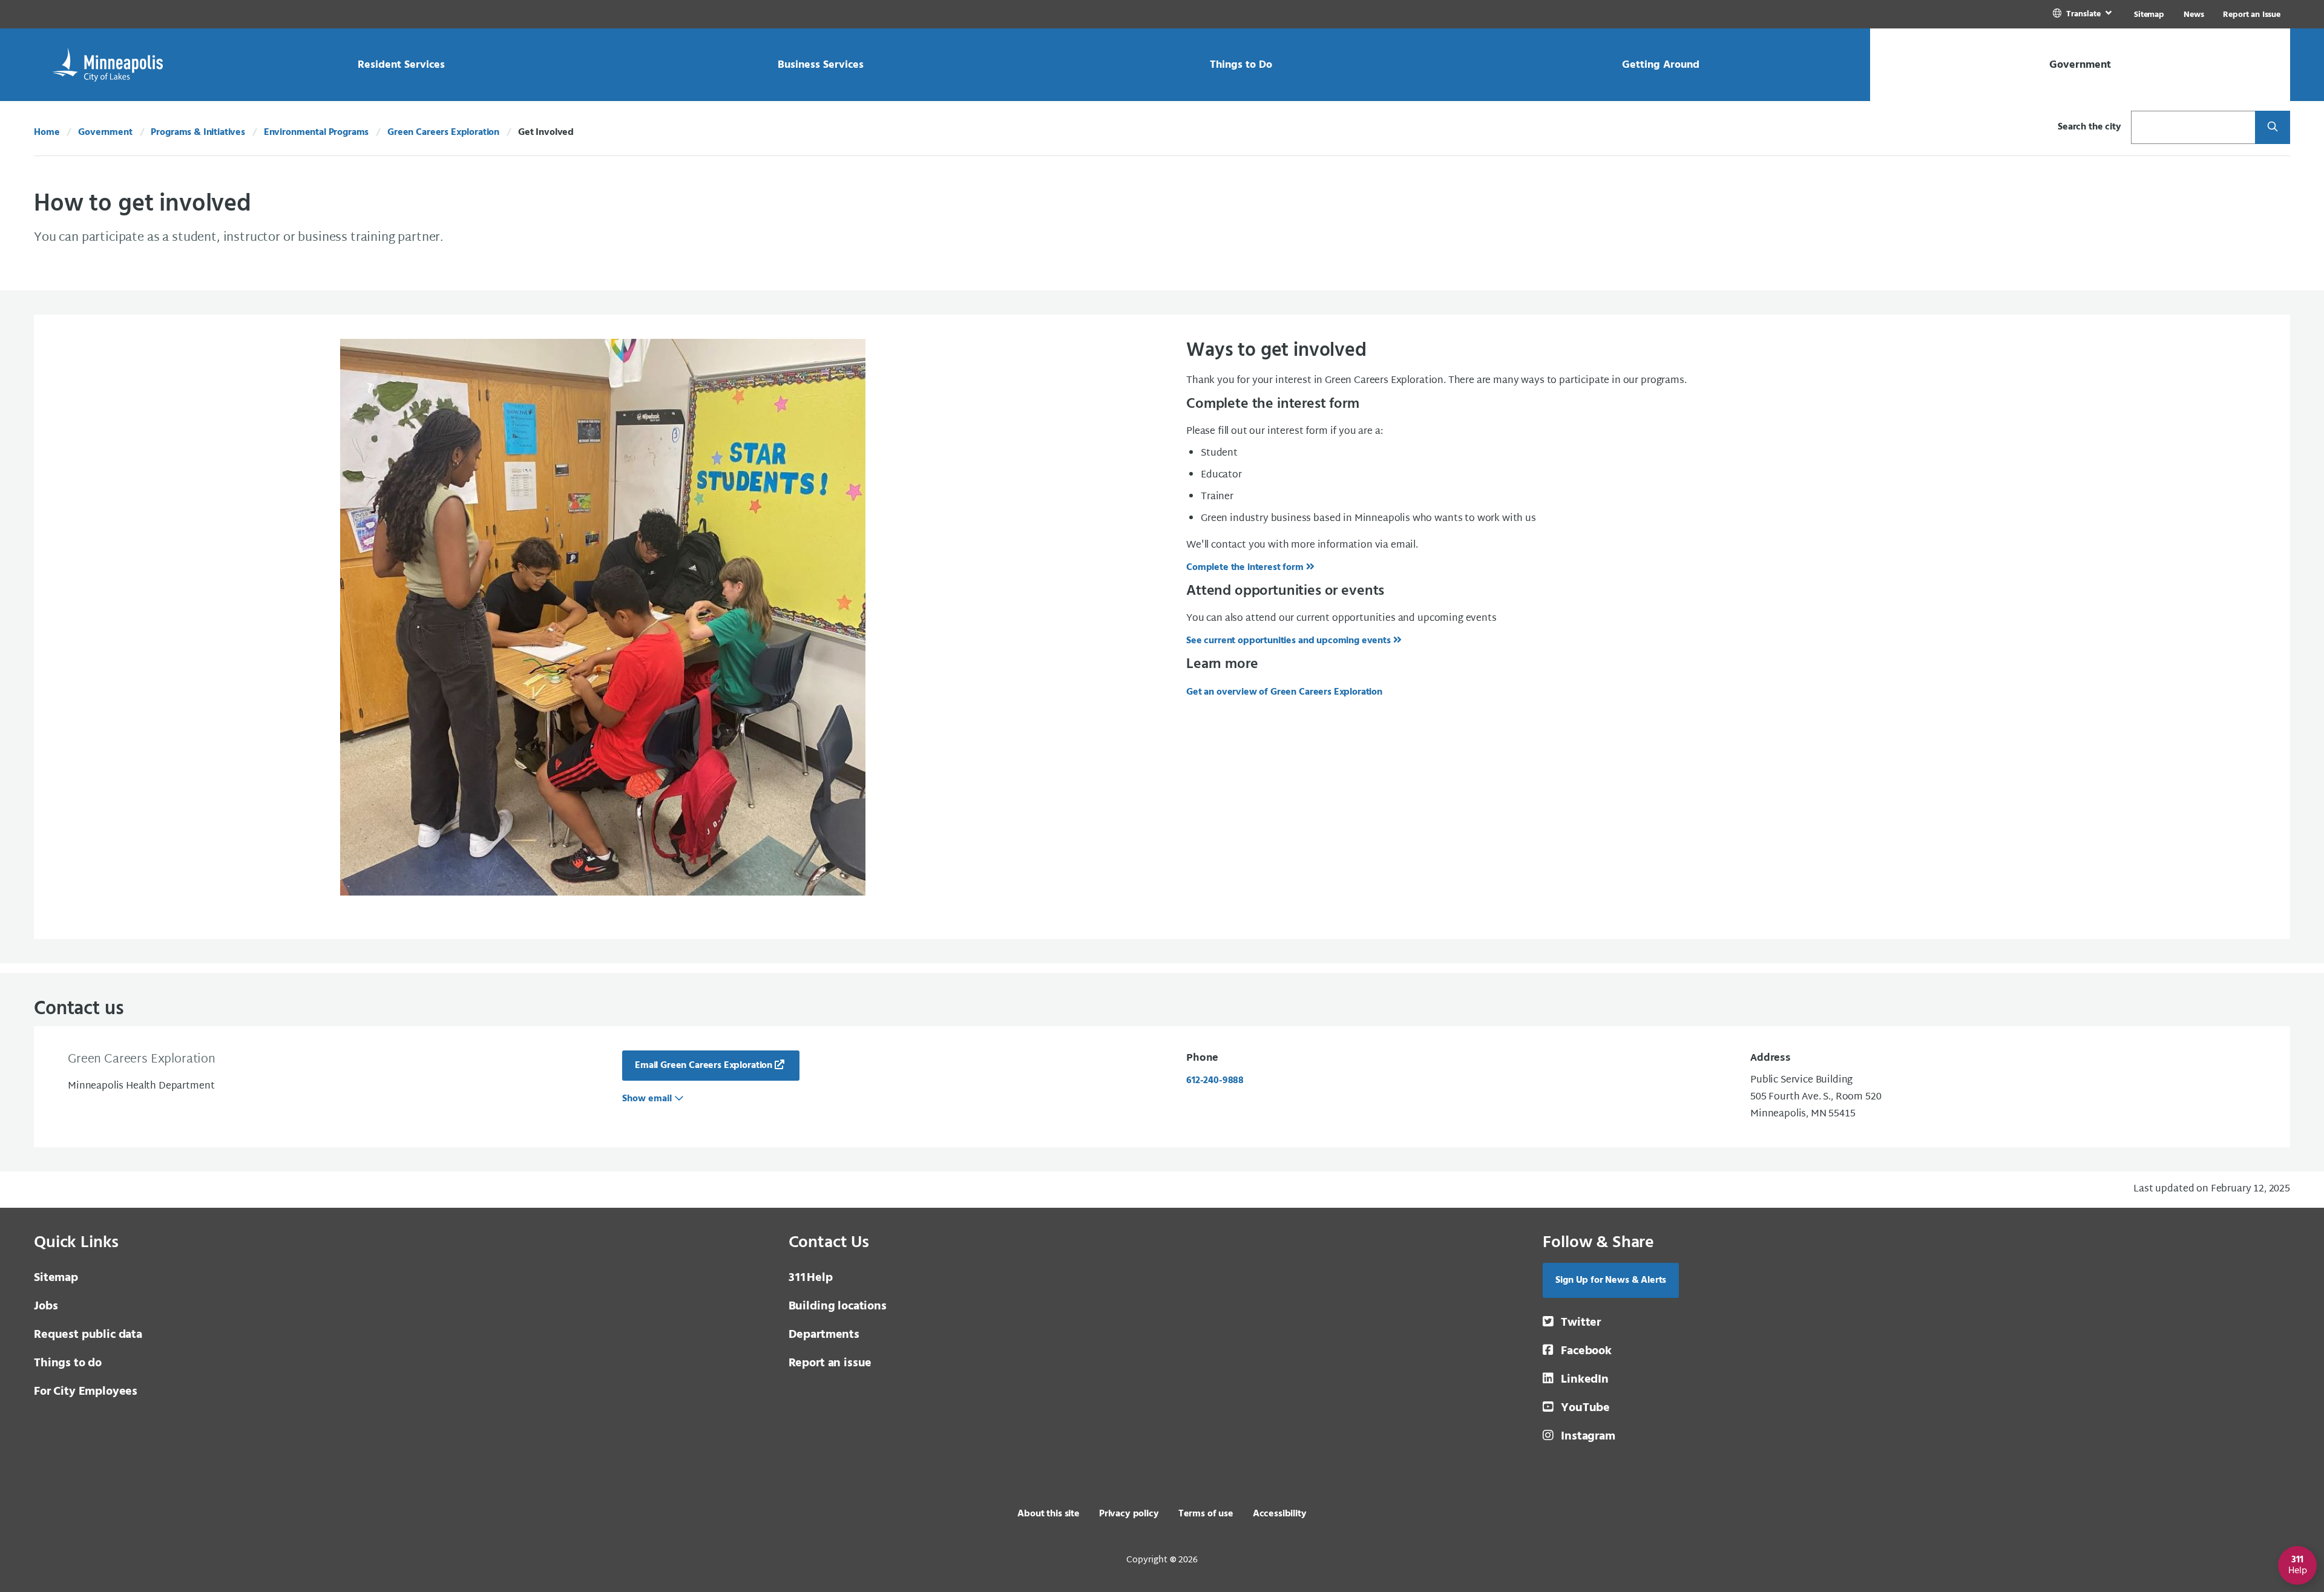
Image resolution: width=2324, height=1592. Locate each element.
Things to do (68, 1363)
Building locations (838, 1306)
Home (47, 133)
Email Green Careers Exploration (704, 1066)
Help (811, 1278)
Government (105, 133)
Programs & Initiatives (198, 133)
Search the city (2089, 127)
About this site (1049, 1514)
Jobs (46, 1306)
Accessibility (1280, 1514)
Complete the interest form (1245, 568)
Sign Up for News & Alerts (1611, 1280)
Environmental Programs (316, 133)
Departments (824, 1335)
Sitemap (2149, 15)
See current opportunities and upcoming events (1288, 641)
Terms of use (1206, 1514)
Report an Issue (2252, 15)
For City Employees (86, 1392)
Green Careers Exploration (443, 133)
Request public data (88, 1335)
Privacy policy (1129, 1514)
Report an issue (830, 1363)
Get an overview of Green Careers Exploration (1284, 692)
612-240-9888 (1215, 1081)
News (2194, 15)
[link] (2083, 14)
